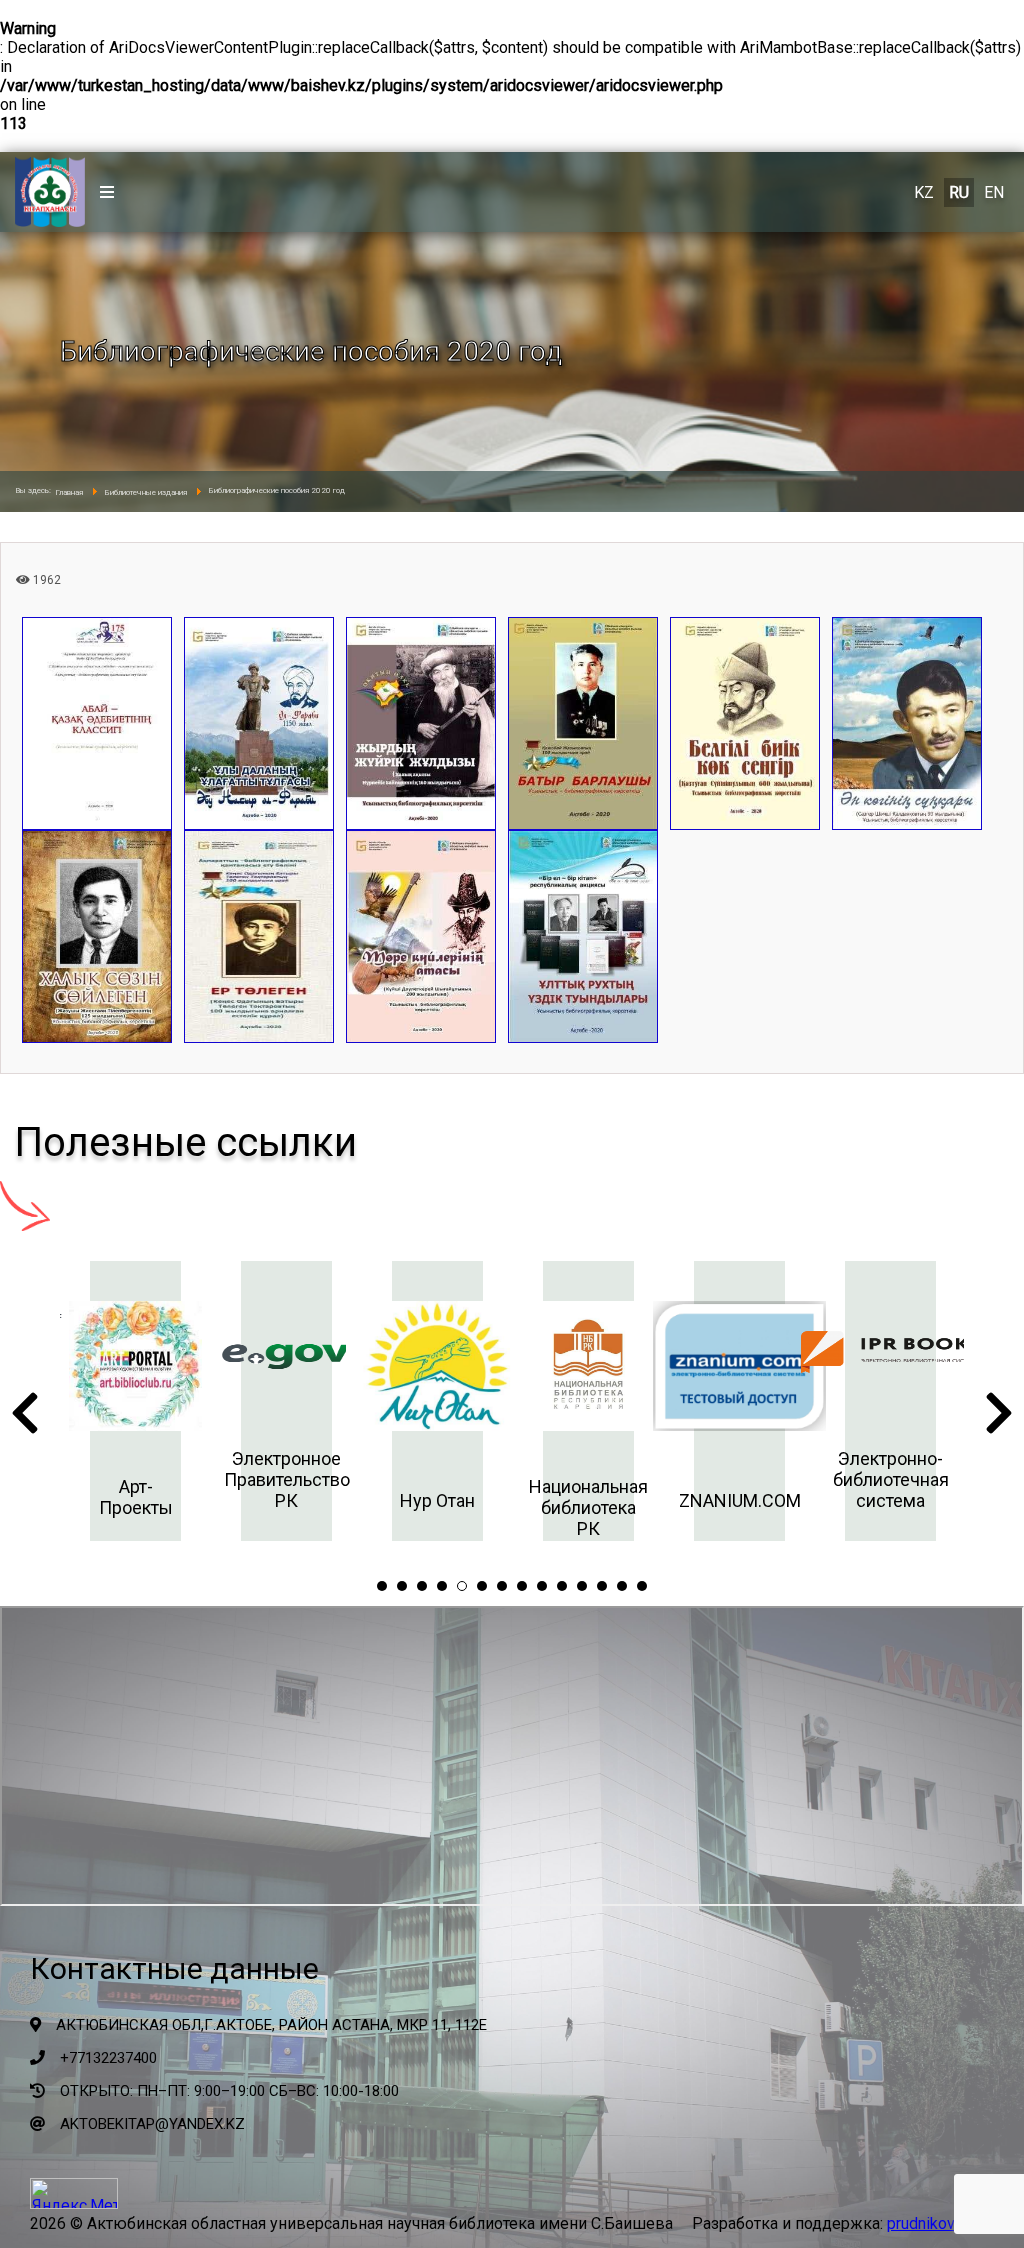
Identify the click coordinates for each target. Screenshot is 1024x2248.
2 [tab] (402, 1586)
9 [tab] (542, 1586)
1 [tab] (382, 1586)
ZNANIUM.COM (683, 1500)
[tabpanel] (79, 1401)
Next (999, 1419)
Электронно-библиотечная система (834, 1479)
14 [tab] (642, 1586)
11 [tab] (582, 1586)
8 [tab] (522, 1586)
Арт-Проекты (79, 1497)
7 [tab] (502, 1586)
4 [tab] (442, 1586)
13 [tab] (622, 1586)
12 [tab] (602, 1586)
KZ (924, 192)
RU (959, 192)
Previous (25, 1419)
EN (994, 192)
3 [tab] (422, 1586)
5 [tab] (462, 1586)
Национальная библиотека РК (532, 1507)
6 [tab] (482, 1586)
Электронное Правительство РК (230, 1479)
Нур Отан (381, 1500)
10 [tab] (562, 1586)
